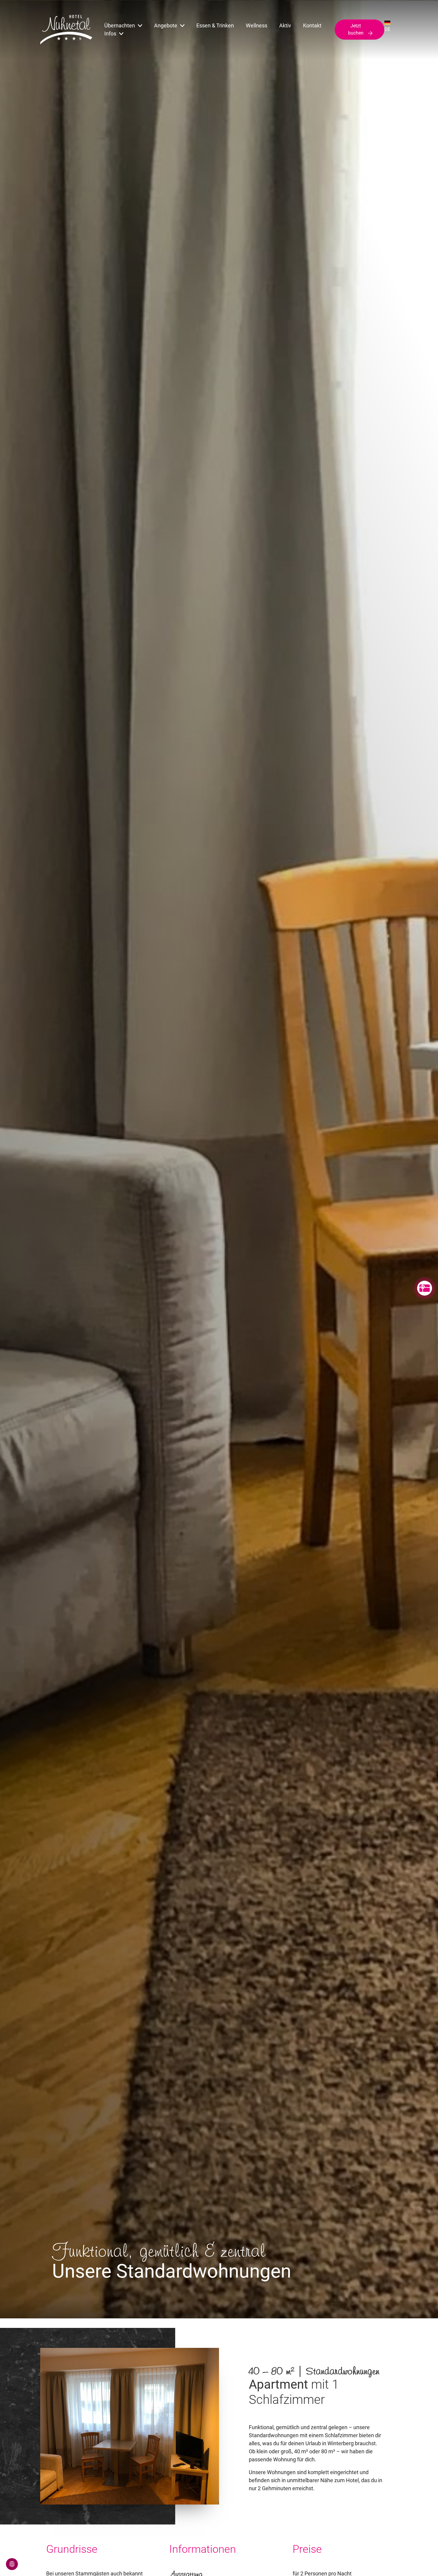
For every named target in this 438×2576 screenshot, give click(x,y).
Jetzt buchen (356, 29)
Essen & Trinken (215, 25)
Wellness (257, 25)
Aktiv (285, 25)
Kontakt (312, 25)
